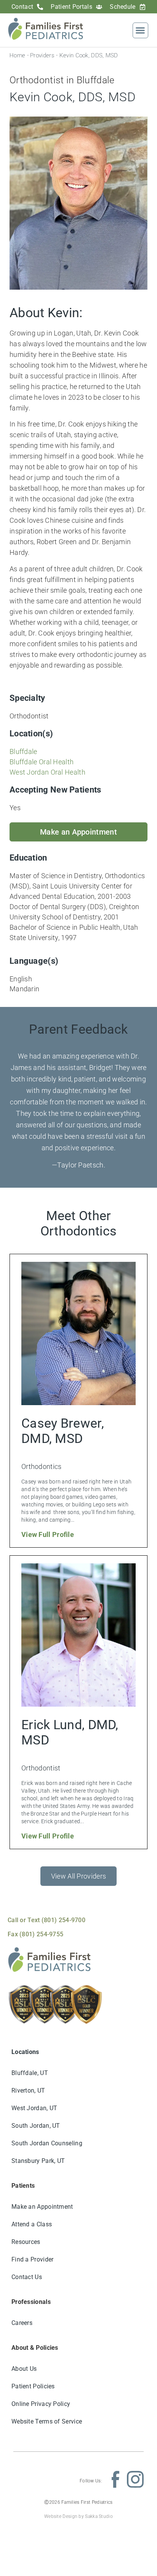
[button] (140, 30)
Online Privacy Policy (41, 2404)
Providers (42, 55)
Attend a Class (32, 2224)
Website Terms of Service (47, 2421)
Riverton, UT (28, 2090)
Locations (25, 2052)
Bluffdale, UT (30, 2073)
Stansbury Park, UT (38, 2161)
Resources (26, 2242)
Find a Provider (33, 2259)
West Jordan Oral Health (47, 772)
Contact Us (27, 2277)
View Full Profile (48, 1534)
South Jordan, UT (36, 2126)
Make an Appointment (42, 2207)
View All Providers (78, 1876)
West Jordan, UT (34, 2108)
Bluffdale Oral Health (42, 762)
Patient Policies (33, 2386)
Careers (22, 2323)
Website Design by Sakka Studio (78, 2516)
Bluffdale (23, 751)
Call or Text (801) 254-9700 (46, 1920)
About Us (24, 2369)
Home (17, 55)
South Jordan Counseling (47, 2143)
